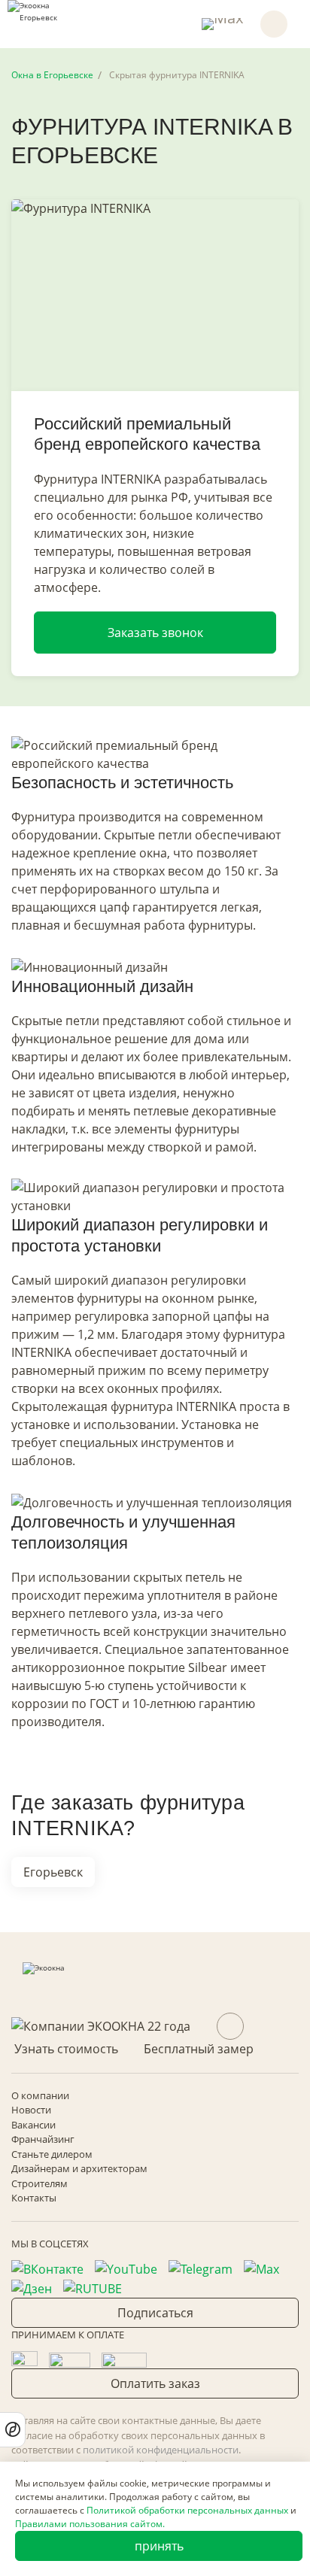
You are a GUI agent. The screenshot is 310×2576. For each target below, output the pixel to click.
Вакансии (33, 2125)
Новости (31, 2110)
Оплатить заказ (155, 2383)
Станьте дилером (52, 2154)
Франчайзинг (43, 2139)
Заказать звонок (155, 633)
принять (159, 2546)
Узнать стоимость (66, 2049)
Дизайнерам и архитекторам (79, 2168)
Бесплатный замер (199, 2049)
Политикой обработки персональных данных (187, 2510)
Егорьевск (53, 1872)
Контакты (34, 2198)
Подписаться (155, 2313)
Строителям (40, 2183)
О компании (40, 2095)
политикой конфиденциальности (161, 2450)
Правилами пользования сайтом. (90, 2524)
